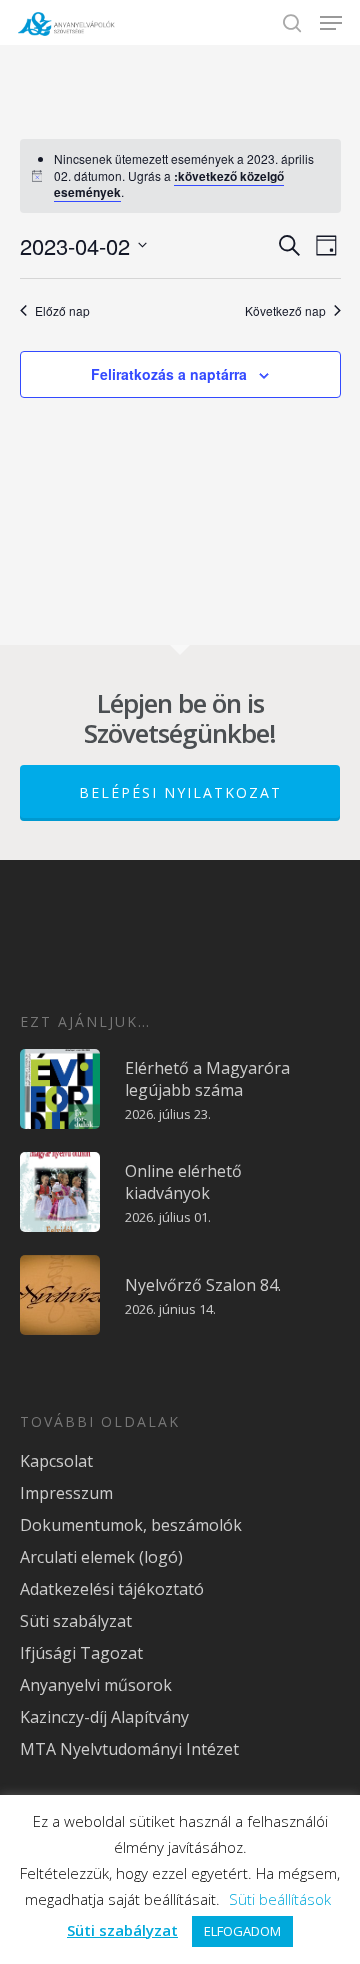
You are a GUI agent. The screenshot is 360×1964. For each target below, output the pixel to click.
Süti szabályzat (76, 1621)
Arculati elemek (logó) (101, 1557)
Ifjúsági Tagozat (81, 1653)
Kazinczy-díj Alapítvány (104, 1717)
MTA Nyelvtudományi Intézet (129, 1749)
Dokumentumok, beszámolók (131, 1525)
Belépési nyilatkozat (180, 792)
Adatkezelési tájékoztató (112, 1589)
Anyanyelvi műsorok (96, 1685)
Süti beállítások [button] (280, 1899)
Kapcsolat (56, 1461)
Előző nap (62, 311)
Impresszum (66, 1493)
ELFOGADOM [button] (242, 1931)
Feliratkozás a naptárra (169, 374)
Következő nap (285, 311)
